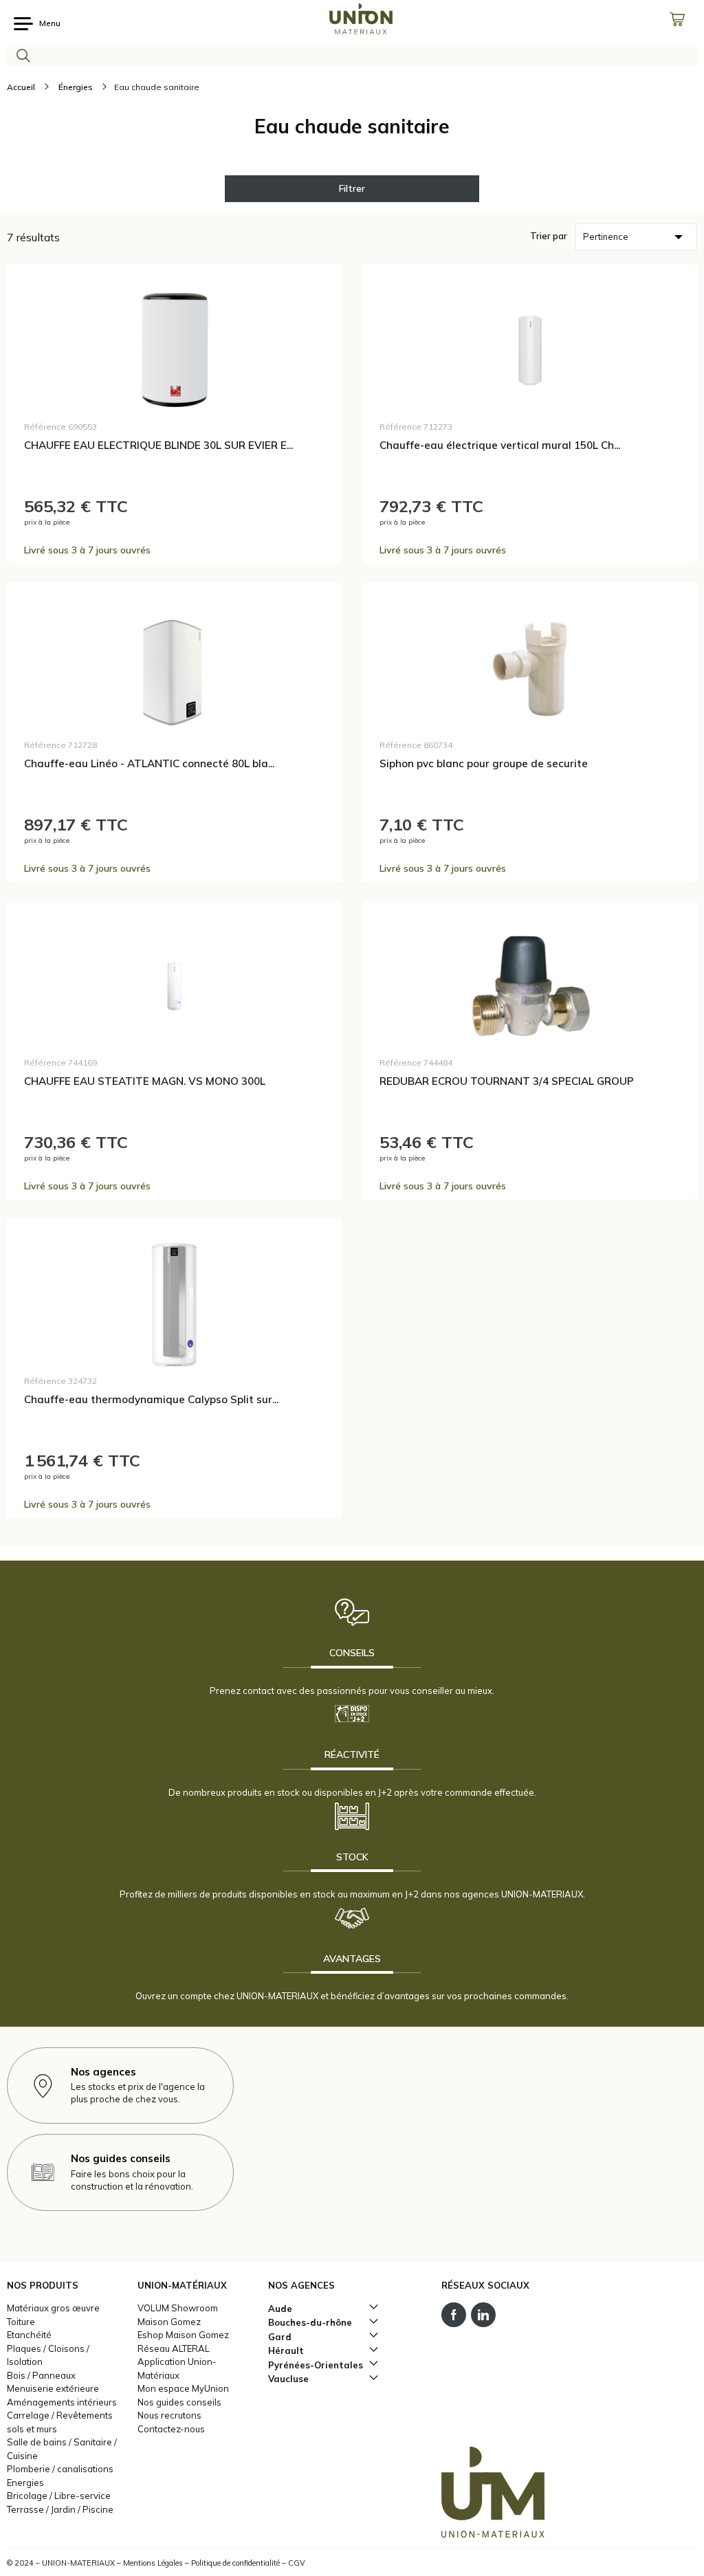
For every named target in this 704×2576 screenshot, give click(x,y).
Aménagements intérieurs (62, 2402)
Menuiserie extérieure (53, 2388)
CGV (297, 2563)
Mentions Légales (153, 2563)
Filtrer (352, 188)
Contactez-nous (171, 2429)
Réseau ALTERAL (174, 2348)
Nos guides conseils (179, 2402)
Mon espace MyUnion (183, 2388)
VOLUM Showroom (178, 2308)
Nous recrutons (169, 2415)
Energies (25, 2483)
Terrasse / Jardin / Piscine (60, 2509)
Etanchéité (29, 2335)
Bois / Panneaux (41, 2375)
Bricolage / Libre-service (59, 2496)
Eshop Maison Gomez (183, 2335)
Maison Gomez (169, 2322)
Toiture (21, 2322)
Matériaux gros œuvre (53, 2308)
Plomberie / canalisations (60, 2469)
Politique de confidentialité (235, 2563)
